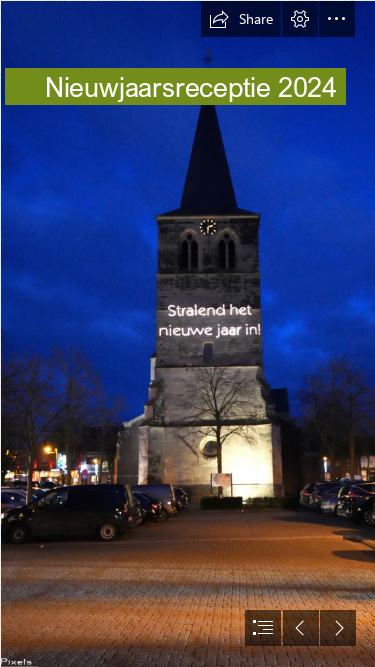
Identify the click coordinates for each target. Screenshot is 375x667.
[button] (241, 19)
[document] (187, 333)
